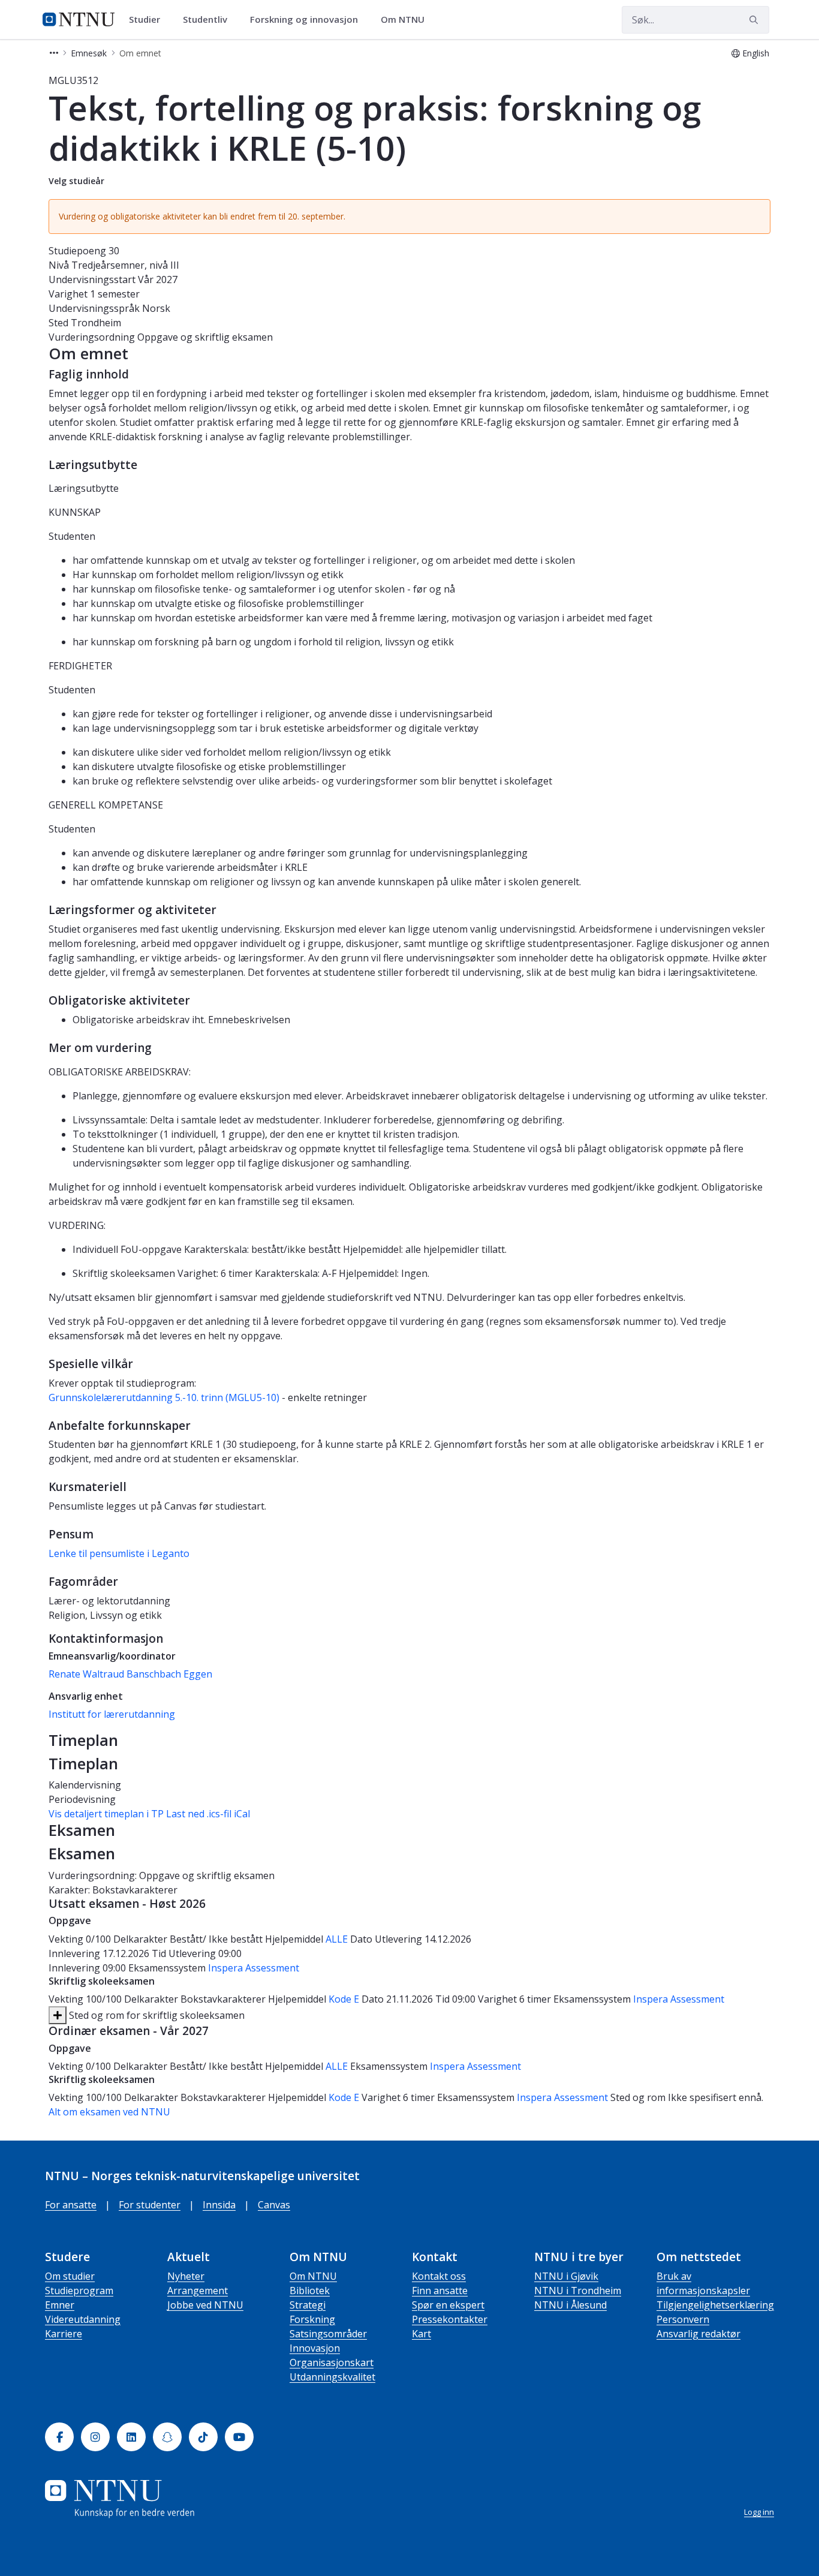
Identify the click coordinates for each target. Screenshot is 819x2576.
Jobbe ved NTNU (205, 2305)
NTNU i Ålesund (570, 2305)
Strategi (308, 2305)
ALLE (337, 1939)
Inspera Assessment (254, 1968)
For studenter (150, 2205)
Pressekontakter (450, 2319)
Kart (421, 2334)
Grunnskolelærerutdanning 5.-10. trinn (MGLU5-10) (164, 1397)
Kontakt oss (439, 2276)
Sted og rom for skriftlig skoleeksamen (156, 2015)
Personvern (683, 2319)
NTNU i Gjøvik (566, 2276)
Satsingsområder (328, 2334)
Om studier (70, 2276)
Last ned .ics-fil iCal (208, 1814)
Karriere (64, 2334)
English (756, 53)
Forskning (312, 2319)
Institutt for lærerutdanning (112, 1714)
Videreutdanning (83, 2319)
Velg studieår (76, 181)
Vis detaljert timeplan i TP (106, 1814)
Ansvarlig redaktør (698, 2334)
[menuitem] (149, 20)
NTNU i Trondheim (578, 2291)
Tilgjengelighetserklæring (715, 2305)
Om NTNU (313, 2276)
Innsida (219, 2205)
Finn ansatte (440, 2291)
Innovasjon (315, 2348)
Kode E (344, 1999)
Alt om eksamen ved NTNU (109, 2112)
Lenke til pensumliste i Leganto (119, 1553)
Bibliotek (310, 2291)
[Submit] (755, 20)
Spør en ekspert (448, 2305)
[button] (54, 53)
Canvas (274, 2205)
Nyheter (186, 2276)
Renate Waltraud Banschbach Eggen (130, 1674)
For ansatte (71, 2205)
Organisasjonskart (332, 2362)
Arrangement (198, 2291)
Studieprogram (79, 2291)
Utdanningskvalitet (332, 2377)
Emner (60, 2305)
